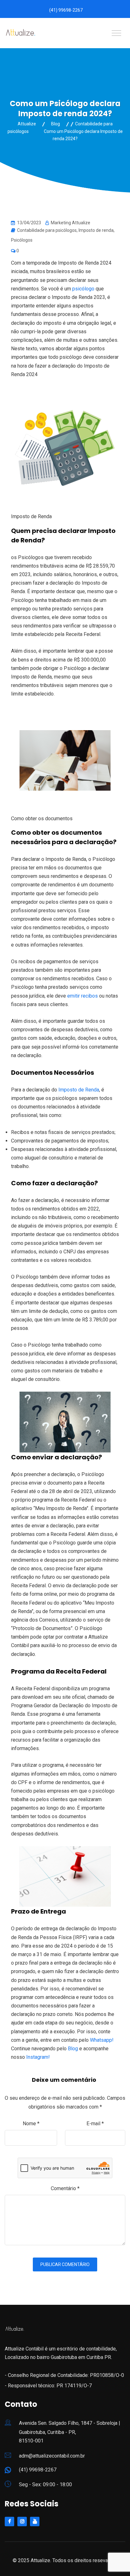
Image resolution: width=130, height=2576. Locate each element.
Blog (73, 2049)
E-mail (95, 2124)
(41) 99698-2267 (66, 10)
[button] (54, 2057)
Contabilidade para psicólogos (47, 230)
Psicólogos (22, 240)
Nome (31, 2124)
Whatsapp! (102, 2040)
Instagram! (38, 2057)
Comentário (65, 2188)
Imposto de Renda (79, 1090)
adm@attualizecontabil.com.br (52, 2456)
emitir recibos (83, 996)
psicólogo (83, 289)
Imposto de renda (96, 230)
